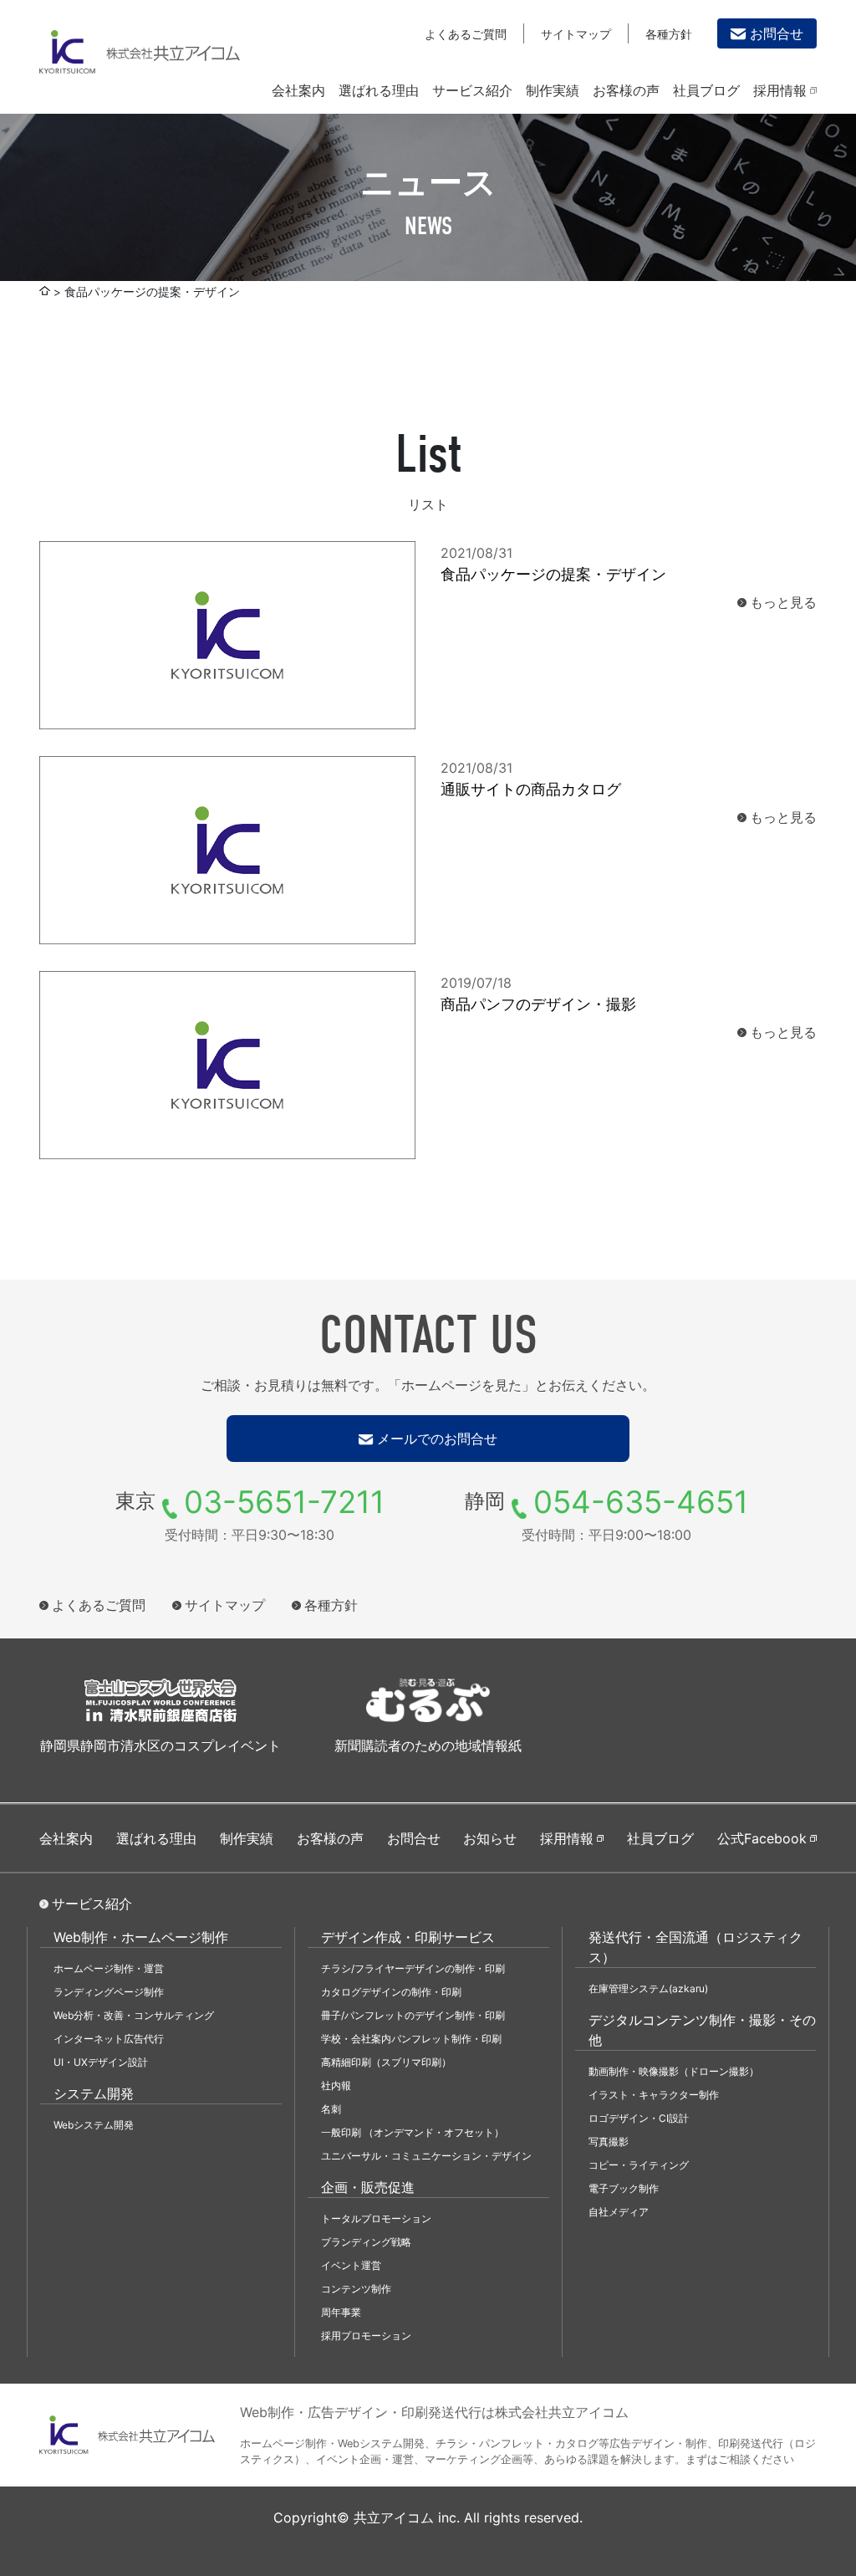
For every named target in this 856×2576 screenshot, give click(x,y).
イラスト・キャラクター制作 (654, 2095)
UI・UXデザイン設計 (101, 2062)
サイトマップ (576, 34)
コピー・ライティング (639, 2165)
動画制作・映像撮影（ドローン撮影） (674, 2071)
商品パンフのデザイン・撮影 (538, 1004)
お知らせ (490, 1838)
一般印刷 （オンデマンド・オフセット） (413, 2132)
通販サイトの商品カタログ (531, 789)
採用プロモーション (366, 2336)
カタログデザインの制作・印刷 (391, 1992)
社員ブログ (706, 90)
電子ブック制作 (624, 2188)
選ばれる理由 (379, 90)
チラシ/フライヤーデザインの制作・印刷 (413, 1968)
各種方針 (669, 34)
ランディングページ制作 (109, 1992)
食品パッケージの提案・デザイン (553, 574)
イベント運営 (351, 2265)
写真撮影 (609, 2142)
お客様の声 (626, 90)
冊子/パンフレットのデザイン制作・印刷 (413, 2015)
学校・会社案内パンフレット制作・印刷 (411, 2039)
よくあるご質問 (466, 34)
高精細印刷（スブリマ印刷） (386, 2062)
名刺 (331, 2109)
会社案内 (298, 90)
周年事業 (341, 2312)
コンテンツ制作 (356, 2289)
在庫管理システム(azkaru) (648, 1988)
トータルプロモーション (376, 2218)
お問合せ (777, 33)
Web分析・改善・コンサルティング (134, 2015)
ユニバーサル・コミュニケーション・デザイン (426, 2156)
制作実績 (553, 90)
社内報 (336, 2085)
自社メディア (619, 2212)
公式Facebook (762, 1838)
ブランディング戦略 (366, 2242)
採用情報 (780, 90)
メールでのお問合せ (437, 1439)
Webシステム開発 (94, 2125)
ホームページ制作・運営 (109, 1968)
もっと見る (783, 602)
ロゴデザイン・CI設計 (639, 2118)
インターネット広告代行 (109, 2039)
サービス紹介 (472, 90)
